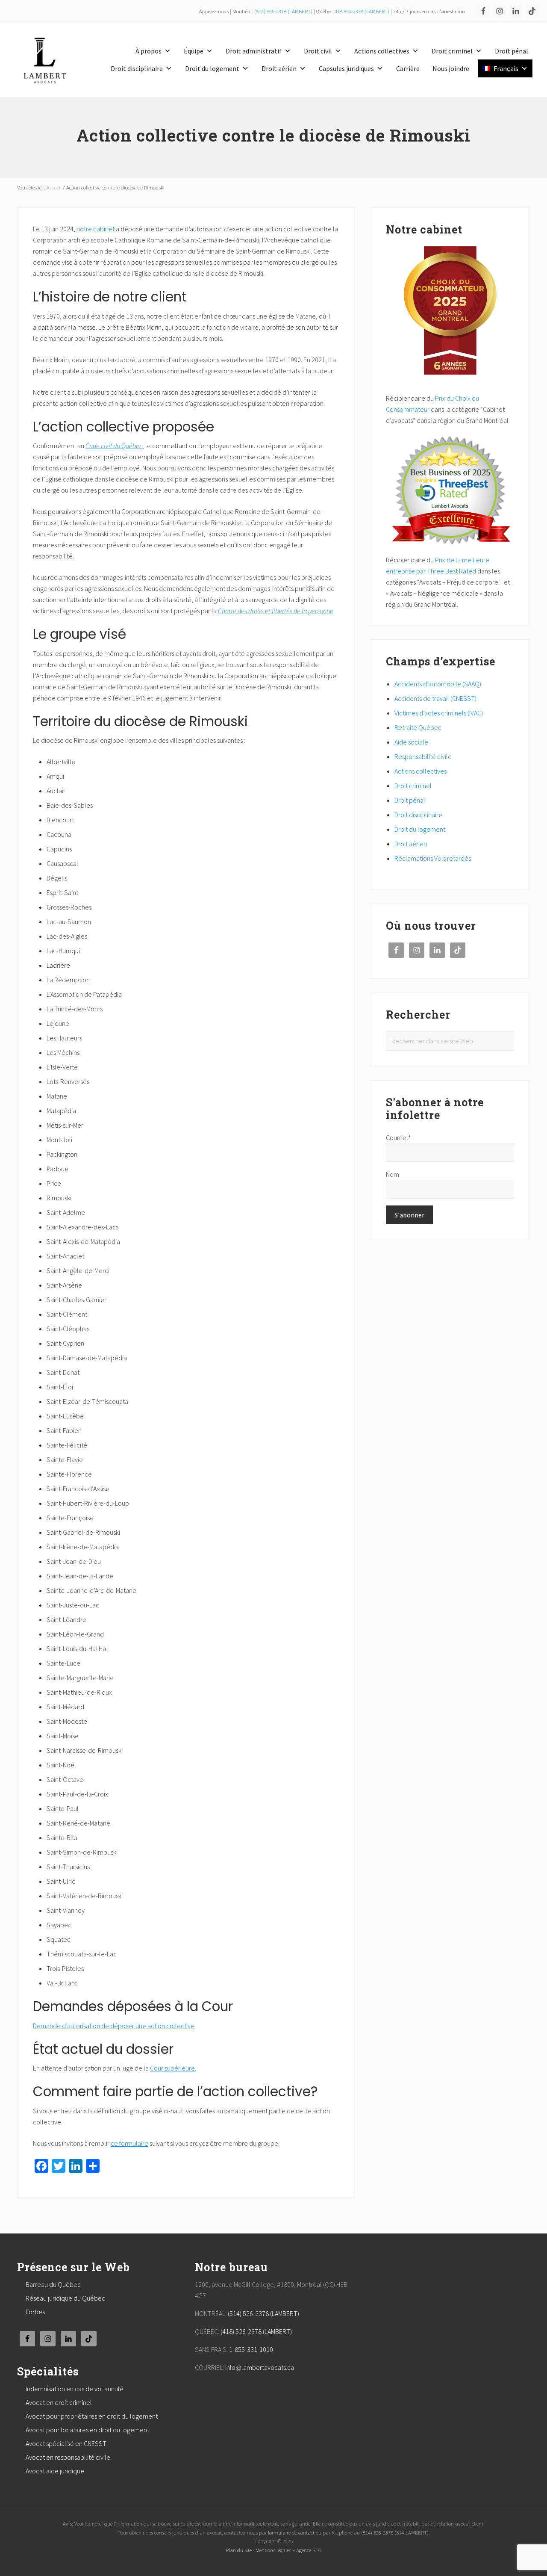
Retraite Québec (418, 727)
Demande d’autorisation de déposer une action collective (114, 2026)
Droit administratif (254, 51)
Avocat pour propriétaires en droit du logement (92, 2416)
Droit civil (318, 51)
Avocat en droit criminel (59, 2402)
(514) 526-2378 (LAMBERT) (283, 11)
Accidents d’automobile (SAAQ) (438, 684)
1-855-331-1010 (251, 2349)
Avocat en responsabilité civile (68, 2457)
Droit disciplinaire (137, 68)
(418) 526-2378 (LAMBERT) (256, 2331)
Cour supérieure (172, 2068)
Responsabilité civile (423, 756)
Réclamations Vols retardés (433, 858)
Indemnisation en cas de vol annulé (75, 2389)
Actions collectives (382, 51)
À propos (149, 51)
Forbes (35, 2312)
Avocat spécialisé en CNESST (66, 2443)
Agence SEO (309, 2550)
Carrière (408, 68)
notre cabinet (96, 229)
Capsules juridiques (346, 68)
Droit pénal (512, 51)
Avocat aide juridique (55, 2471)
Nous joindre (451, 68)
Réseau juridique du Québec (65, 2298)
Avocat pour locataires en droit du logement (87, 2430)
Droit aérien (279, 68)
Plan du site (239, 2550)
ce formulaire (129, 2143)
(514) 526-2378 (377, 2532)
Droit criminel (452, 51)
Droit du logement (212, 68)
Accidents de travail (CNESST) (435, 698)
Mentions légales (273, 2550)
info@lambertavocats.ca (260, 2367)
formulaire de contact (291, 2532)
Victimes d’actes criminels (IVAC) (439, 713)
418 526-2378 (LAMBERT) (362, 11)
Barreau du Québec (53, 2284)
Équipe (194, 51)
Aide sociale (411, 742)
